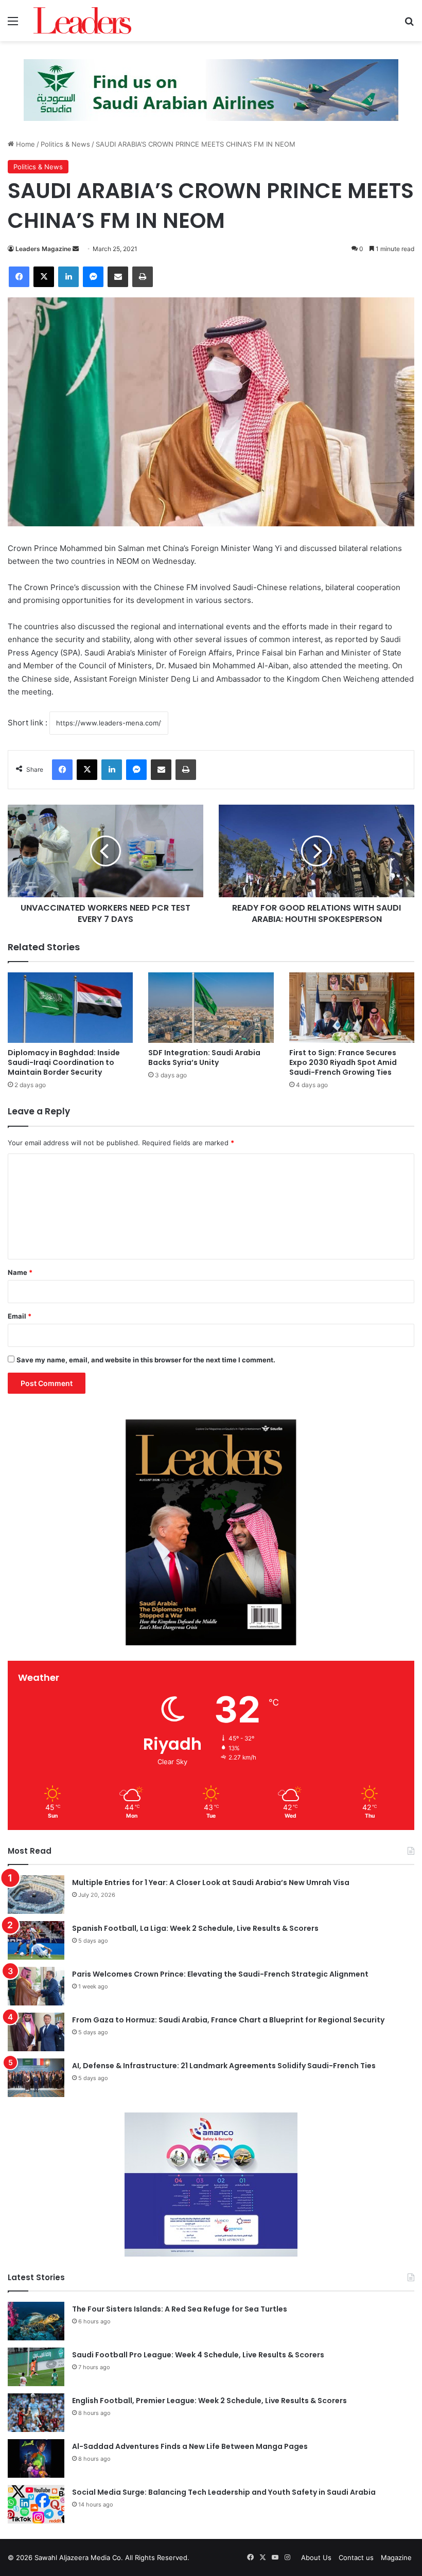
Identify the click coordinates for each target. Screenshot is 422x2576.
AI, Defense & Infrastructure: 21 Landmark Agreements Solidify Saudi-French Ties (224, 2066)
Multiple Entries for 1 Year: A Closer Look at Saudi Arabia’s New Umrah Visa (211, 1882)
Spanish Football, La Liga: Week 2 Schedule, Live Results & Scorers (195, 1928)
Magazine (396, 2557)
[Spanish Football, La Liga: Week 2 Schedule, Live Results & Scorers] (36, 1940)
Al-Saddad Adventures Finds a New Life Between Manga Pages (190, 2446)
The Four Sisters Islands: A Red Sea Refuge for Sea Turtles (180, 2309)
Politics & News (65, 144)
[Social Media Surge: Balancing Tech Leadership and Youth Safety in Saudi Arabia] (36, 2504)
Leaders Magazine (43, 249)
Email (20, 1316)
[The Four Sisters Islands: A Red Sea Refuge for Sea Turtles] (36, 2321)
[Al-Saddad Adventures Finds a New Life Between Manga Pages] (36, 2458)
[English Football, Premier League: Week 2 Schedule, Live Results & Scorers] (36, 2413)
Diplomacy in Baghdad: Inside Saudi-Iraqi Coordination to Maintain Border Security (64, 1062)
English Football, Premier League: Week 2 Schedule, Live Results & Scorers (209, 2401)
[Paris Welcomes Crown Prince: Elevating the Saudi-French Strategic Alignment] (36, 1986)
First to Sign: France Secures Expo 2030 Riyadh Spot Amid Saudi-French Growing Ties (343, 1062)
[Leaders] (82, 21)
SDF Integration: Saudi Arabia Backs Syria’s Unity (204, 1058)
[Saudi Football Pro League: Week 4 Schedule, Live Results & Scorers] (36, 2367)
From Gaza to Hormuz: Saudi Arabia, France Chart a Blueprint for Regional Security (228, 2020)
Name (20, 1272)
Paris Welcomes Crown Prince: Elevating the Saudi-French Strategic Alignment (220, 1974)
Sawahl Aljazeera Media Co (78, 2557)
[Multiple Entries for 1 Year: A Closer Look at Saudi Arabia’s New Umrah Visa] (36, 1895)
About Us (316, 2557)
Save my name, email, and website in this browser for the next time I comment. (146, 1360)
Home (24, 144)
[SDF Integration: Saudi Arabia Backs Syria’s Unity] (211, 1008)
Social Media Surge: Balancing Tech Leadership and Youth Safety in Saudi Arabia (224, 2492)
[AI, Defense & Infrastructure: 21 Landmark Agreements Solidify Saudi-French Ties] (36, 2078)
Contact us (356, 2557)
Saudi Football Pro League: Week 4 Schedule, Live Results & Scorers (198, 2355)
